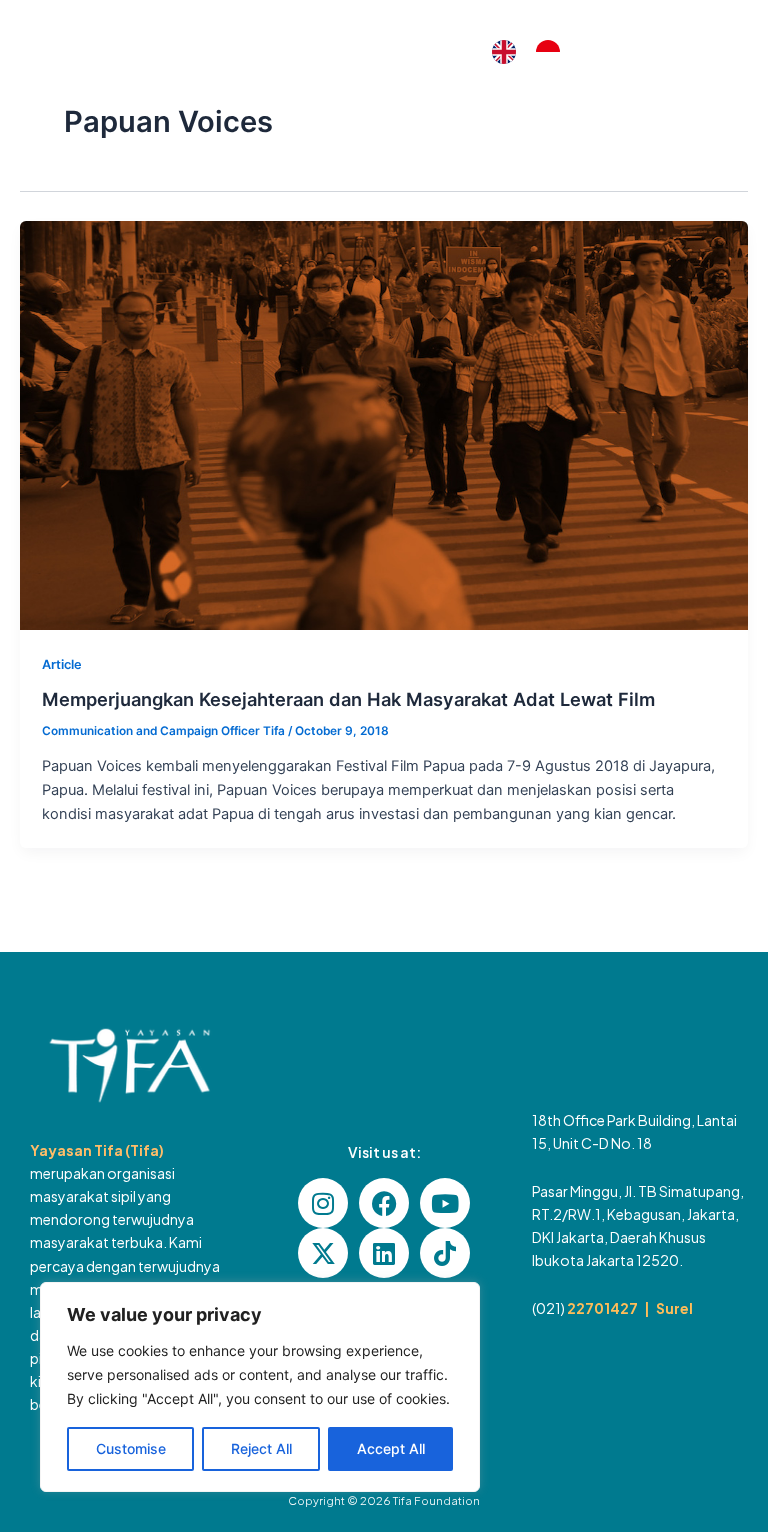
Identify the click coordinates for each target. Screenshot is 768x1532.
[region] (260, 1387)
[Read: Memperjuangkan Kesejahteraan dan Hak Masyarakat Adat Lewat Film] (384, 425)
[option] (553, 52)
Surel (674, 1308)
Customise (131, 1448)
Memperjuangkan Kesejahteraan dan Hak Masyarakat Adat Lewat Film (348, 699)
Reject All (261, 1448)
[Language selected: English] (536, 52)
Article (62, 664)
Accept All (391, 1448)
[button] (715, 52)
